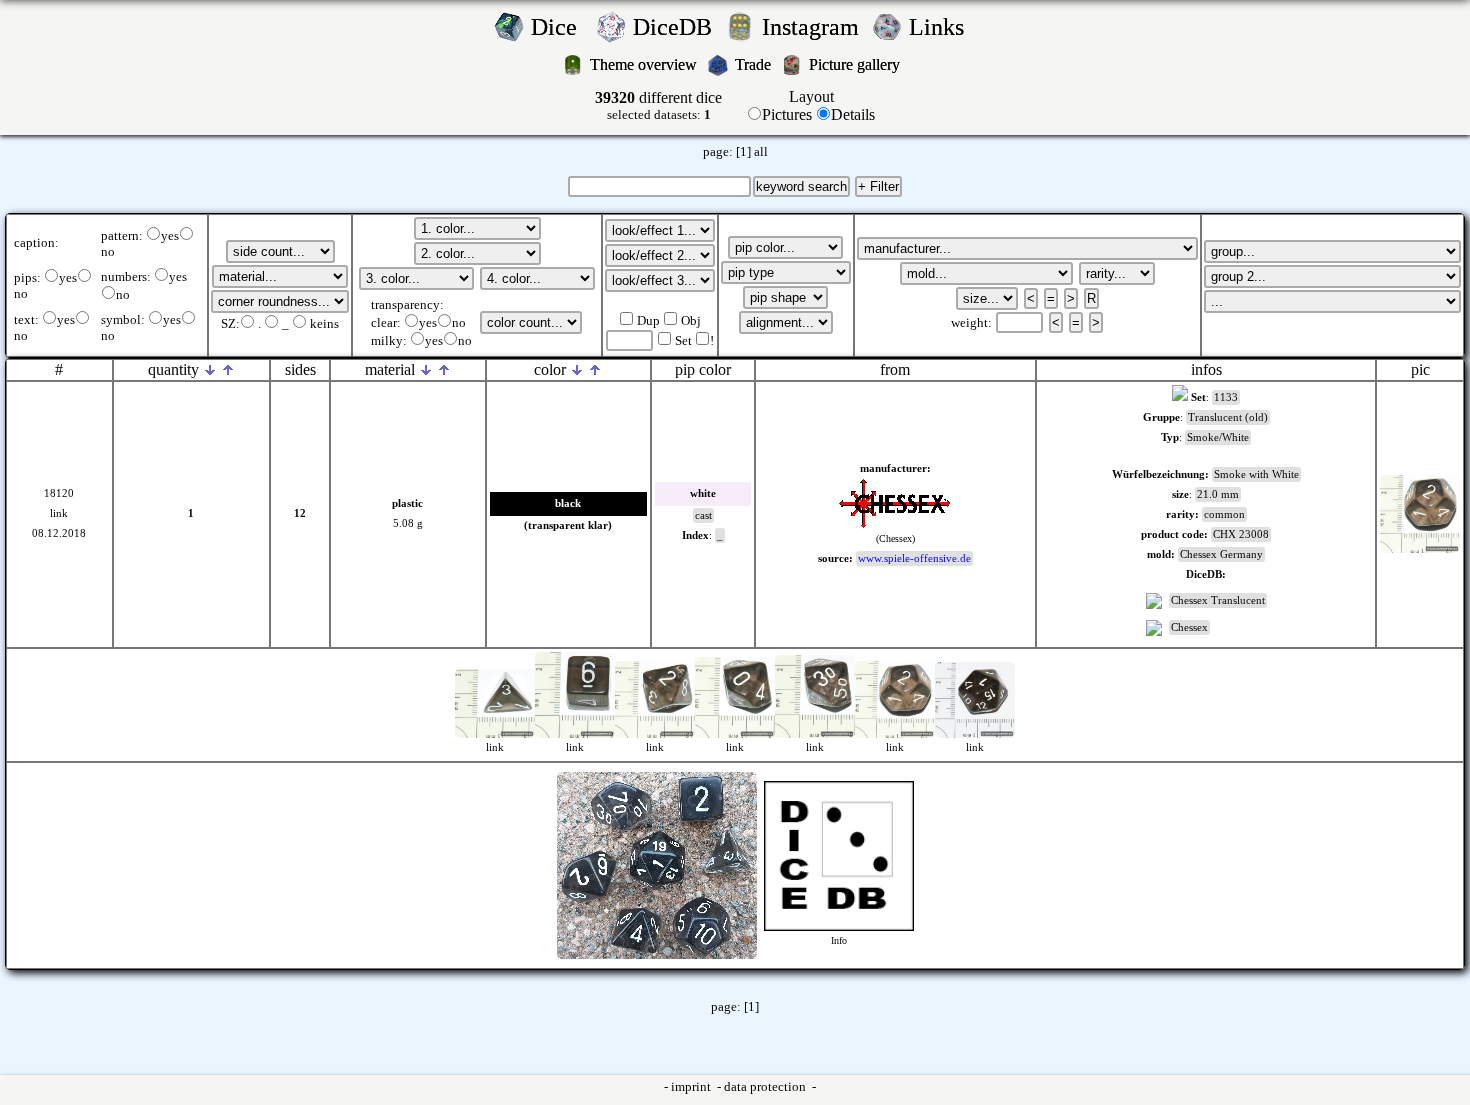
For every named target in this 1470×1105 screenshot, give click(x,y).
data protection (766, 1087)
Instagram (813, 27)
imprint (692, 1087)
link (59, 513)
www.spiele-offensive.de (914, 558)
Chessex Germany (1221, 554)
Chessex (1189, 627)
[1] (743, 152)
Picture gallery (858, 64)
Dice (560, 27)
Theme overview (645, 64)
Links (942, 27)
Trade (755, 64)
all (761, 152)
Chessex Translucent (1218, 600)
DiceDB (675, 27)
